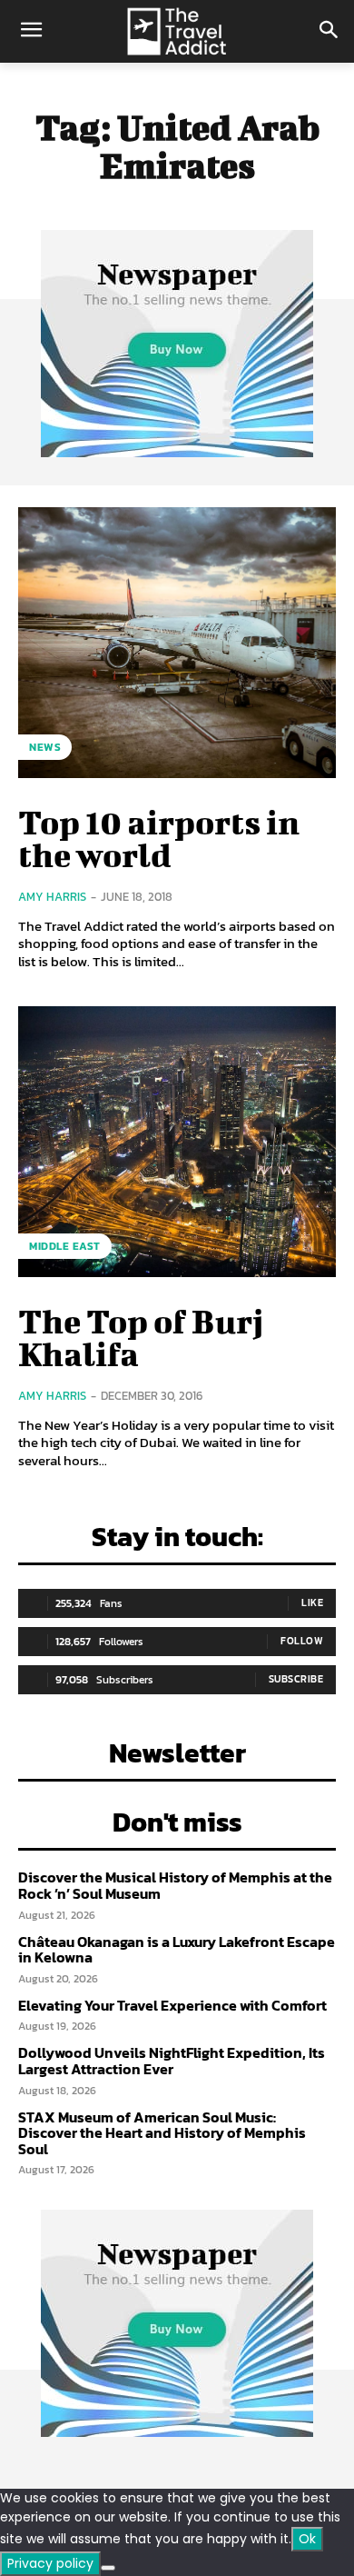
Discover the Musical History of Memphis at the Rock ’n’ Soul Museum (175, 1885)
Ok (307, 2539)
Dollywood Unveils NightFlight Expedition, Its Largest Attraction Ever (172, 2061)
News (45, 747)
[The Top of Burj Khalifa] (177, 1142)
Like (312, 1603)
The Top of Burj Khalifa (141, 1337)
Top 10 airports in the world (159, 838)
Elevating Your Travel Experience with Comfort (172, 2005)
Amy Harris (52, 897)
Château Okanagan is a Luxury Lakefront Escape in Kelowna (177, 1950)
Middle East (65, 1246)
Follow (302, 1641)
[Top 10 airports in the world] (177, 643)
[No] (108, 2568)
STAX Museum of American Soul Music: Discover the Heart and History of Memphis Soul (162, 2133)
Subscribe (296, 1679)
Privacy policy (50, 2563)
